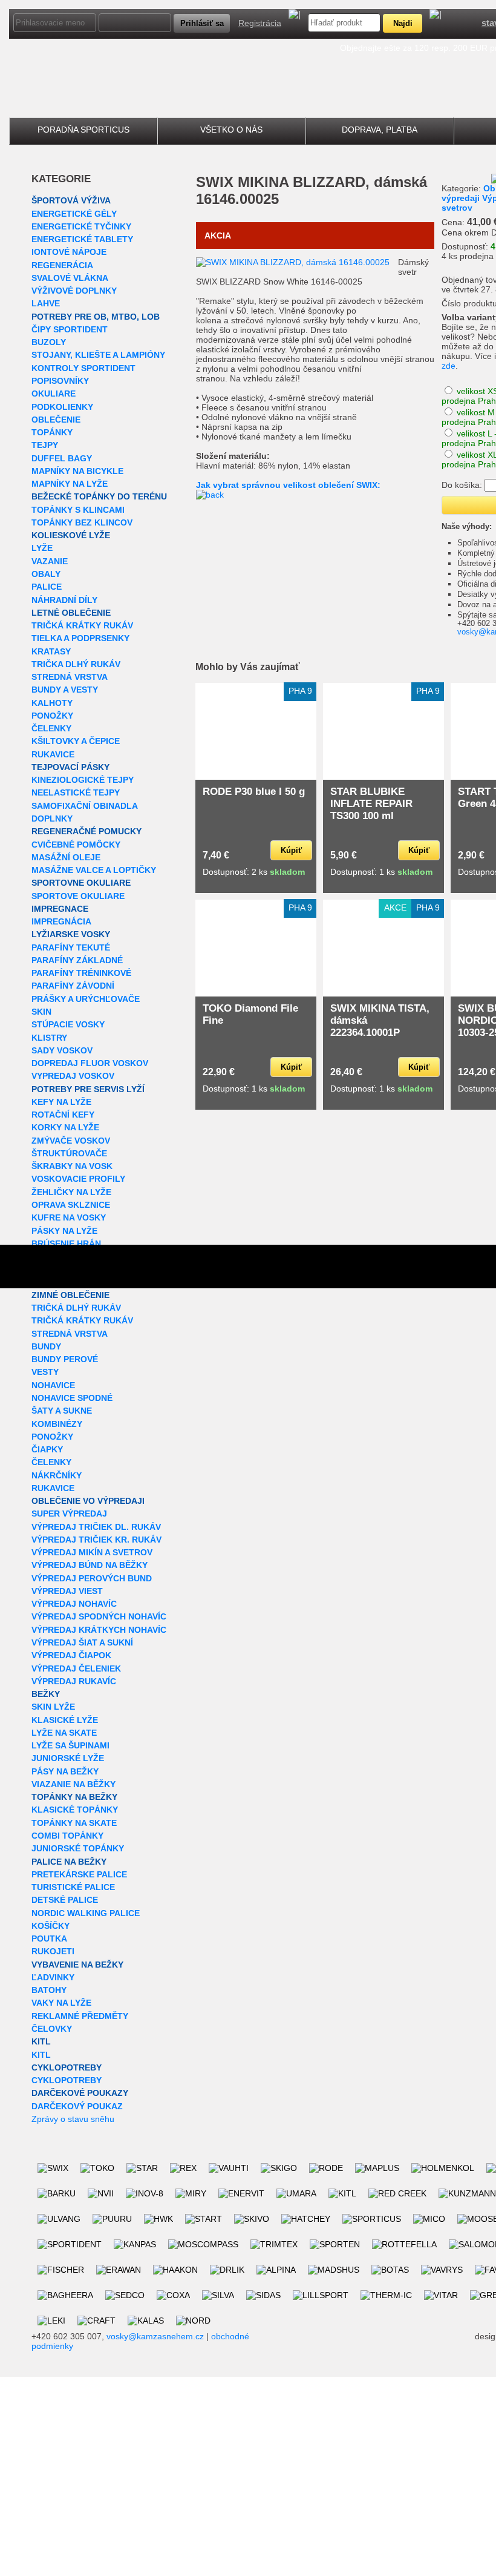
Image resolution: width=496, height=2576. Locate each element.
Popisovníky (60, 381)
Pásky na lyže (64, 1231)
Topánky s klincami (78, 510)
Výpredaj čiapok (71, 1655)
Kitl (41, 2041)
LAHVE (46, 303)
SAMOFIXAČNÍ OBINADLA (85, 806)
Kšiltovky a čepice (76, 741)
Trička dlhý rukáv (76, 664)
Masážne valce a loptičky (94, 870)
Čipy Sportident (70, 329)
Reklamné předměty (80, 2016)
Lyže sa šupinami (70, 1745)
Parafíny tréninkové (81, 973)
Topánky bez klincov (82, 522)
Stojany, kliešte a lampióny (98, 355)
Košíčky (51, 1926)
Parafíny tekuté (71, 947)
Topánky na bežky (74, 1797)
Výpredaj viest (67, 1591)
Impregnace (60, 909)
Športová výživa (71, 200)
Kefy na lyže (61, 1102)
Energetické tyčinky (81, 226)
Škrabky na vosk (72, 1166)
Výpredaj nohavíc (74, 1604)
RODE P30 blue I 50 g (254, 792)
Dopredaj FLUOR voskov (90, 1063)
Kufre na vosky (69, 1217)
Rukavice (53, 754)
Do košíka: (462, 485)
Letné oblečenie (71, 613)
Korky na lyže (65, 1127)
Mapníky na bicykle (77, 471)
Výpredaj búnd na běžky (90, 1565)
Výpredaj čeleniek (76, 1668)
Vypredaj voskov (73, 1076)
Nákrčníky (57, 1475)
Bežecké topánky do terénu (99, 496)
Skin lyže (53, 1707)
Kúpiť (291, 850)
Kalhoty (52, 703)
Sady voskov (62, 1050)
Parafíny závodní (73, 986)
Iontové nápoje (69, 252)
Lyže (42, 548)
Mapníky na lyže (70, 484)
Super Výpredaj (69, 1514)
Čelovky (52, 2029)
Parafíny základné (77, 960)
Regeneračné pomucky (86, 831)
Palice (47, 587)
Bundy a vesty (65, 690)
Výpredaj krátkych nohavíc (99, 1630)
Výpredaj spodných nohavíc (99, 1616)
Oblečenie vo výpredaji (88, 1501)
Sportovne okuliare (81, 883)
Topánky (52, 432)
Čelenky (51, 728)
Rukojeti (53, 1951)
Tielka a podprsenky (80, 638)
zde (449, 366)
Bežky (46, 1694)
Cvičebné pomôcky (76, 845)
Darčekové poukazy (80, 2093)
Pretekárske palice (79, 1874)
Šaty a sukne (62, 1411)
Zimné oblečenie (70, 1295)
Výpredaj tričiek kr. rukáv (96, 1540)
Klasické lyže (65, 1720)
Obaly (46, 574)
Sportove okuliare (78, 896)
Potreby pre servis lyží (88, 1089)
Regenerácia (62, 265)
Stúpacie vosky (68, 1024)
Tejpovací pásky (70, 767)
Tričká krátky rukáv (82, 625)
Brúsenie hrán (66, 1244)
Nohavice (53, 1385)
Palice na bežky (69, 1862)
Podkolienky (62, 407)
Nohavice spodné (72, 1398)
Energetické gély (74, 214)
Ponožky (52, 716)
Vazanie (50, 561)
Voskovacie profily (78, 1179)
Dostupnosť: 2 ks (254, 872)
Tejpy (45, 445)
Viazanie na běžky (73, 1784)
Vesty (45, 1372)
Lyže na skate (64, 1733)
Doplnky (52, 819)
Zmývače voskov (71, 1141)
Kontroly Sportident (83, 368)
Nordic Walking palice (86, 1913)
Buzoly (49, 342)
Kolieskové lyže (71, 535)
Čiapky (47, 1449)
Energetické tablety (82, 239)
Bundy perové (65, 1359)
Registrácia (260, 23)
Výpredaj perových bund (92, 1578)
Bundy (46, 1346)
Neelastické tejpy (76, 792)
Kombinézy (57, 1424)
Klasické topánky (75, 1810)
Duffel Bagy (62, 458)
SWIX (215, 182)
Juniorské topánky (78, 1848)
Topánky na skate (74, 1823)
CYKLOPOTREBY (67, 2067)
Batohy (49, 1990)
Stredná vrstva (70, 677)
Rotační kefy (63, 1115)
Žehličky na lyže (71, 1192)
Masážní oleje (66, 857)
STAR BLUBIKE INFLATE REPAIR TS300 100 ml (371, 804)
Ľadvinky (53, 1977)
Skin (41, 1012)
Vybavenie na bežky (77, 1965)
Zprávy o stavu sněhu (73, 2119)
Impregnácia (61, 921)
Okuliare (54, 394)
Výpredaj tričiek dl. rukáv (96, 1527)
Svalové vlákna (70, 278)
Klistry (49, 1038)
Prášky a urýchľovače (86, 999)
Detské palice (65, 1900)
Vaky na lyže (61, 2003)
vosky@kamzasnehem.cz (155, 2336)
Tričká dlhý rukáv (76, 1308)
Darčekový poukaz (77, 2106)
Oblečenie (56, 420)
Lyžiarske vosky (71, 934)
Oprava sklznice (71, 1205)
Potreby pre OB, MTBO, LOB (96, 317)
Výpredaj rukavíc (74, 1681)
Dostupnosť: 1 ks (381, 872)
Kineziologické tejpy (83, 780)
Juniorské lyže (68, 1758)
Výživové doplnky (74, 291)
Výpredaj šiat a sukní (82, 1642)
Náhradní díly (64, 600)
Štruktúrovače (69, 1153)
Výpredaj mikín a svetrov (92, 1552)
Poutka (49, 1939)
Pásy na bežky (65, 1771)
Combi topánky (67, 1836)
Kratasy (51, 651)
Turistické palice (73, 1887)
